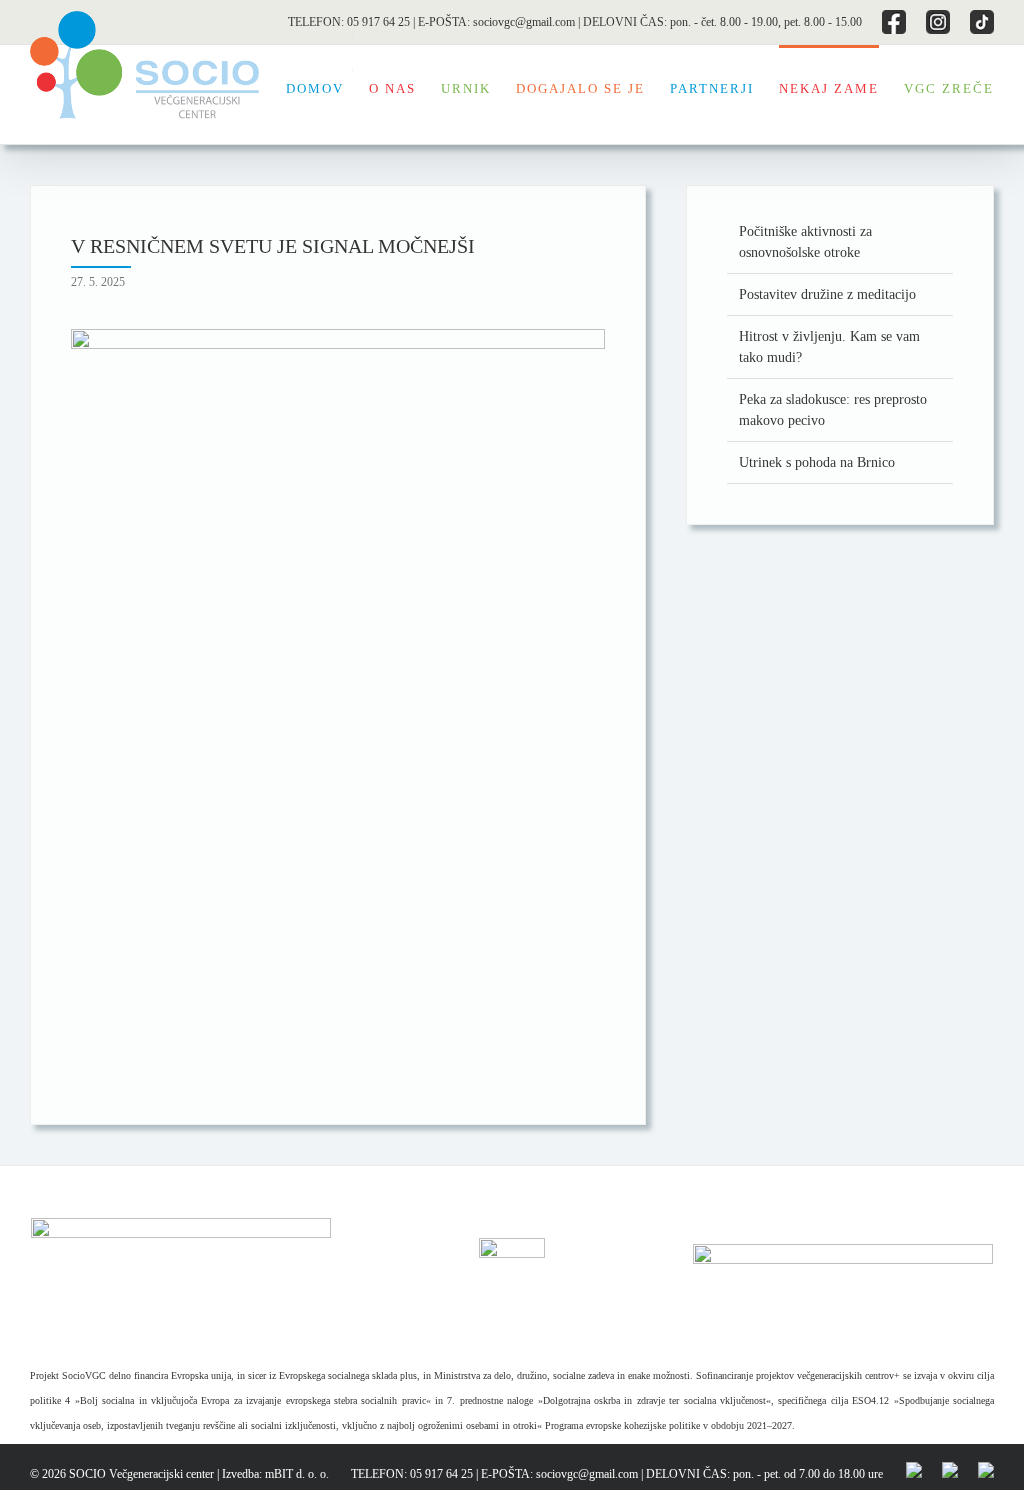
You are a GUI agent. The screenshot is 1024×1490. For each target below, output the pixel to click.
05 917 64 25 (378, 22)
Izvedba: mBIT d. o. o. (275, 1474)
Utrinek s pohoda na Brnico (817, 462)
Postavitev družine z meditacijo (827, 294)
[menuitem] (327, 87)
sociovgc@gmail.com (524, 22)
